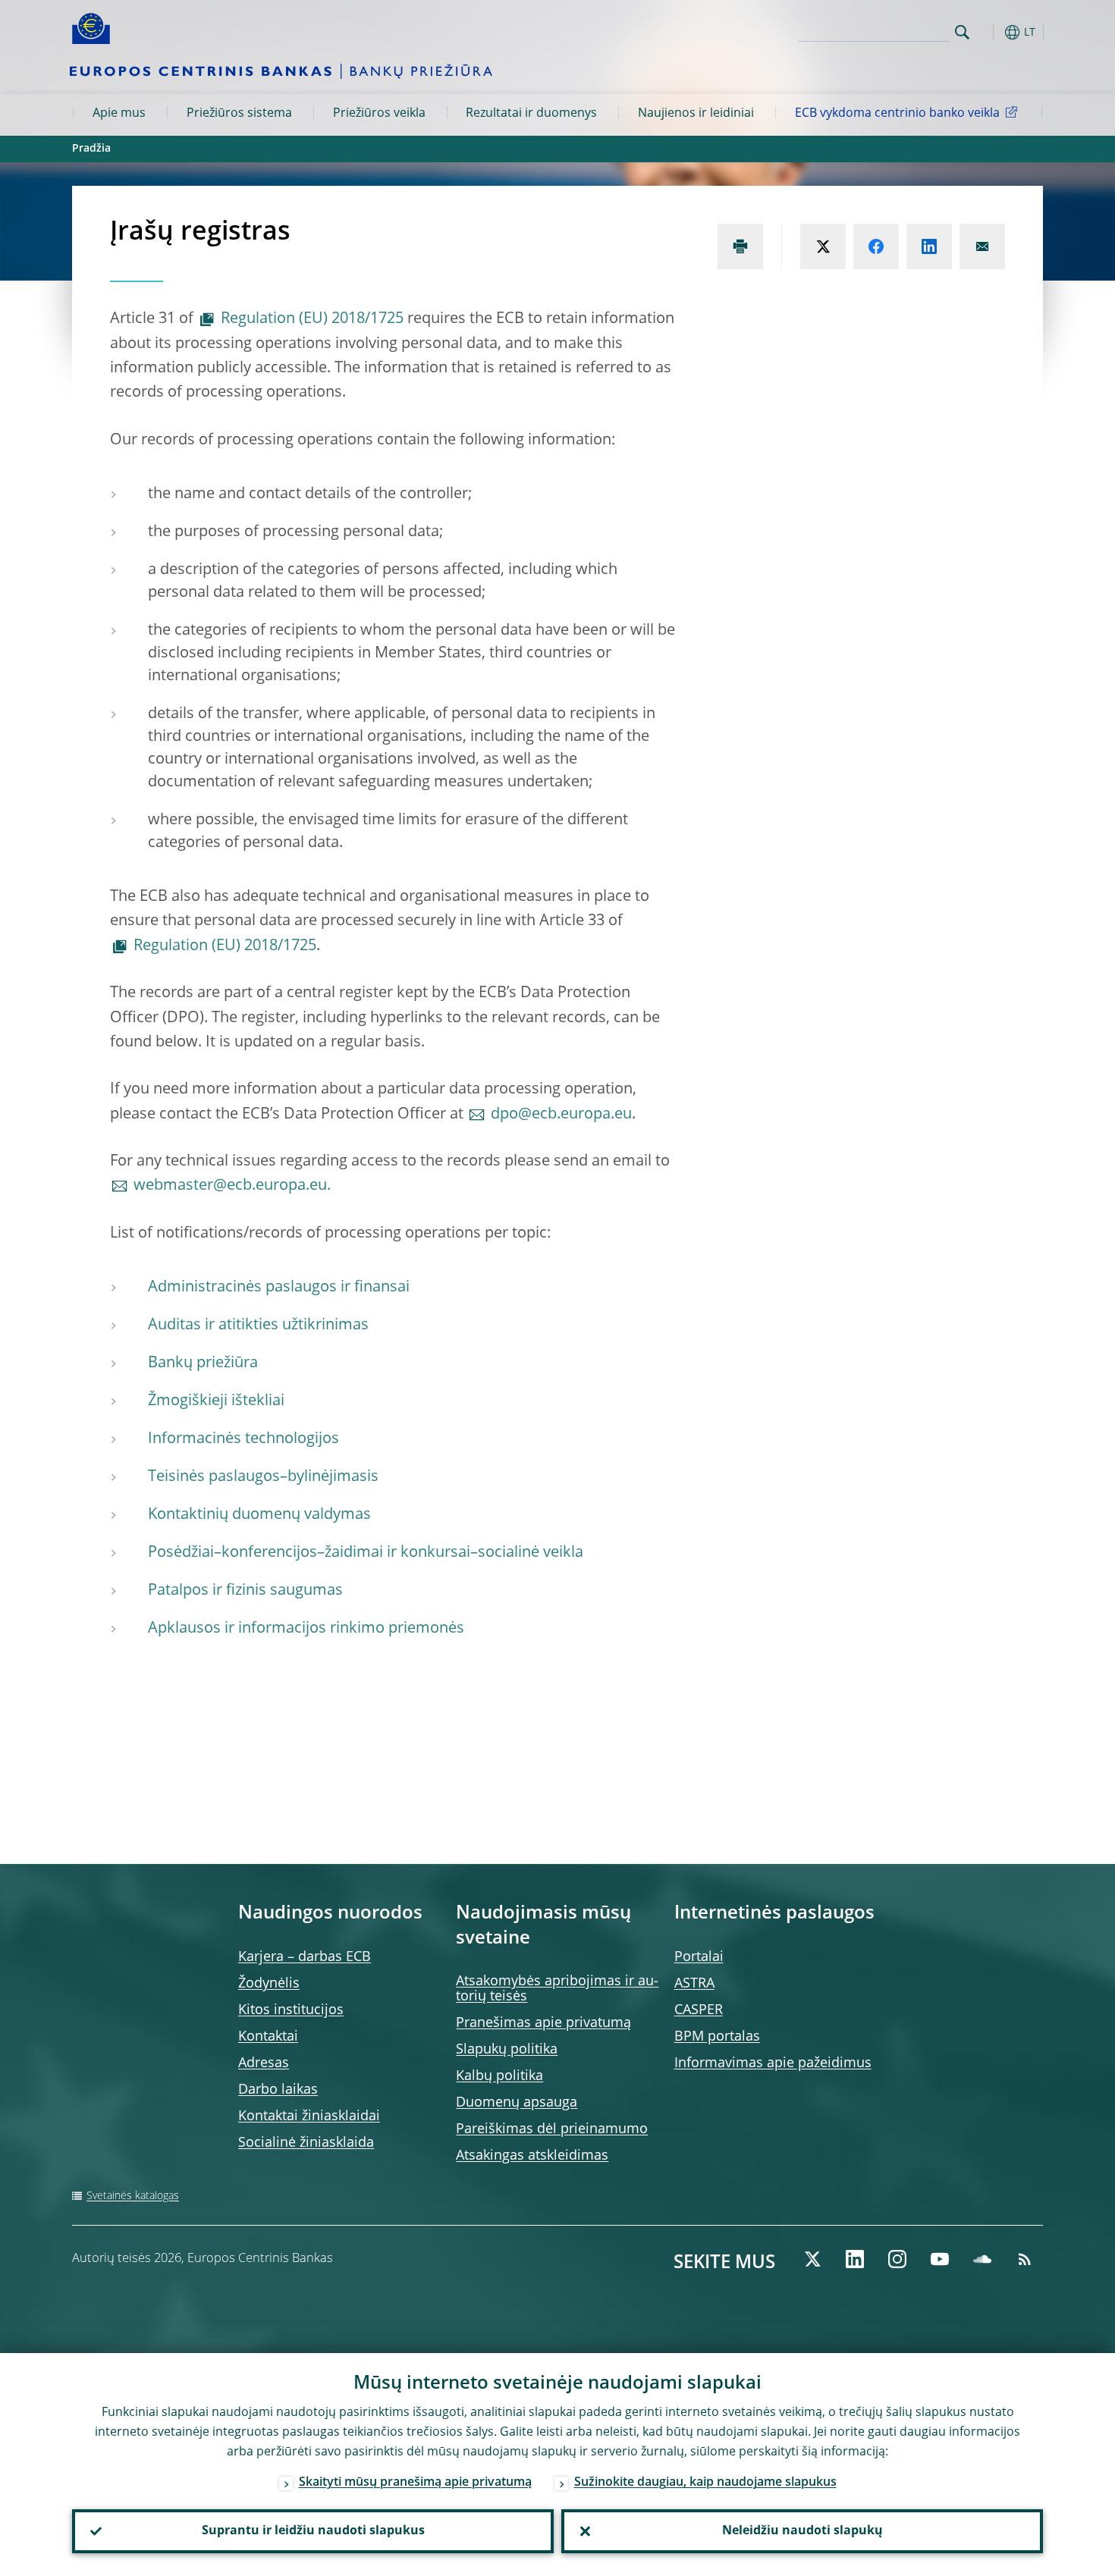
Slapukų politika (507, 2050)
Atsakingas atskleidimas (532, 2156)
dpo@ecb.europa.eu (561, 1115)
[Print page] (740, 246)
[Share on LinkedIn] (929, 246)
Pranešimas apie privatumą (543, 2023)
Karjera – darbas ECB (305, 1957)
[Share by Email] (982, 246)
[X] (812, 2259)
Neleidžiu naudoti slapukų (802, 2531)
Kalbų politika (499, 2076)
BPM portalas (717, 2037)
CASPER (699, 2010)
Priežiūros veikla (379, 114)
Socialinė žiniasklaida (306, 2143)
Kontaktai (268, 2037)
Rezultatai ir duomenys (531, 114)
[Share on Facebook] (876, 246)
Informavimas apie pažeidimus (773, 2063)
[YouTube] (940, 2259)
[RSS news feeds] (1025, 2259)
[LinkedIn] (855, 2259)
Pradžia (91, 149)
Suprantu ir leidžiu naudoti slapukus (313, 2531)
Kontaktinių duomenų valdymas (259, 1515)
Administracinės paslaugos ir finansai (279, 1288)
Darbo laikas (278, 2090)
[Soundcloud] (982, 2259)
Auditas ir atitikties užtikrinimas (258, 1326)
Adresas (264, 2063)
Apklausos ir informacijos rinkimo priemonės (306, 1629)
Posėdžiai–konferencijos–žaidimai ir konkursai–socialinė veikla (366, 1553)
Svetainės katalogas (133, 2196)
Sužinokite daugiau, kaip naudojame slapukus (705, 2483)
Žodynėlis (269, 1984)
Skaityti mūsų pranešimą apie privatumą (415, 2483)
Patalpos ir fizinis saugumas (245, 1591)
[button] (990, 32)
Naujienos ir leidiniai (696, 114)
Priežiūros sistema (239, 114)
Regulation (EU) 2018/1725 (312, 319)
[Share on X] (823, 246)
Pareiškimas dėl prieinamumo (552, 2129)
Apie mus (119, 114)
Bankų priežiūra (203, 1363)
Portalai (699, 1957)
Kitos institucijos (291, 2010)
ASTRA (694, 1984)
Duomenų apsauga (517, 2103)
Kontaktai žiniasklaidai (309, 2116)
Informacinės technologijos (243, 1439)
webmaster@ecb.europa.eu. (232, 1186)
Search (962, 32)
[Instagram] (897, 2259)
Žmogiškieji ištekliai (216, 1401)
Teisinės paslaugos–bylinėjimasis (263, 1477)
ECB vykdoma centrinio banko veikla (897, 114)
